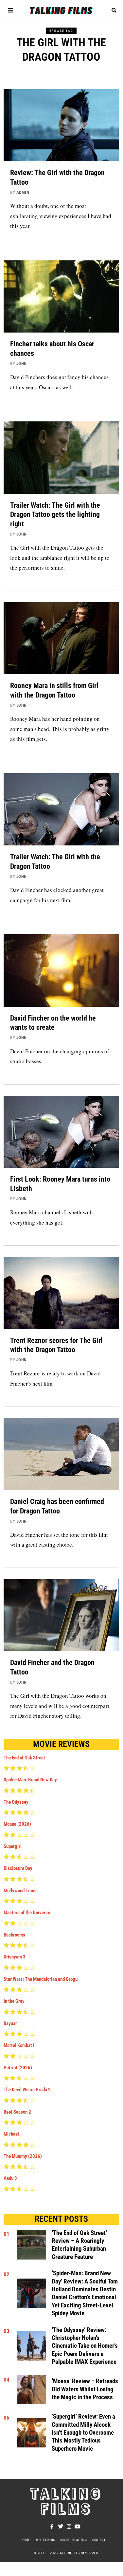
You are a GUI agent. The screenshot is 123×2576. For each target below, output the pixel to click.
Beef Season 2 (17, 2112)
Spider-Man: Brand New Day (30, 1780)
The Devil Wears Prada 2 (27, 2090)
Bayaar (10, 2023)
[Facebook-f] (52, 2526)
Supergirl (13, 1846)
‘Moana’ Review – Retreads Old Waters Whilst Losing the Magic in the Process (85, 2389)
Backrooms (14, 1935)
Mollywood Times (21, 1891)
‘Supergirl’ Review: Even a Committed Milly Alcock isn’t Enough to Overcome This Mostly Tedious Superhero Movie (83, 2433)
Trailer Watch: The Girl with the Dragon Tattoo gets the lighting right (55, 514)
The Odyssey (16, 1802)
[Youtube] (78, 2526)
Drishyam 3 (15, 1957)
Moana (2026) (17, 1824)
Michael (11, 2134)
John (22, 364)
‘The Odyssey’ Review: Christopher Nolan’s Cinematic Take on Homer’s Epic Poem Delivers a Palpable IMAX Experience (85, 2346)
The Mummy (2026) (23, 2156)
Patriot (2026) (18, 2068)
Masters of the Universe (27, 1913)
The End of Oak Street (24, 1758)
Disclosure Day (18, 1868)
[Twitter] (61, 2526)
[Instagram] (69, 2526)
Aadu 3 (10, 2178)
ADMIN (23, 192)
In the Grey (14, 2001)
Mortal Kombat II (20, 2045)
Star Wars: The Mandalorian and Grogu (41, 1979)
